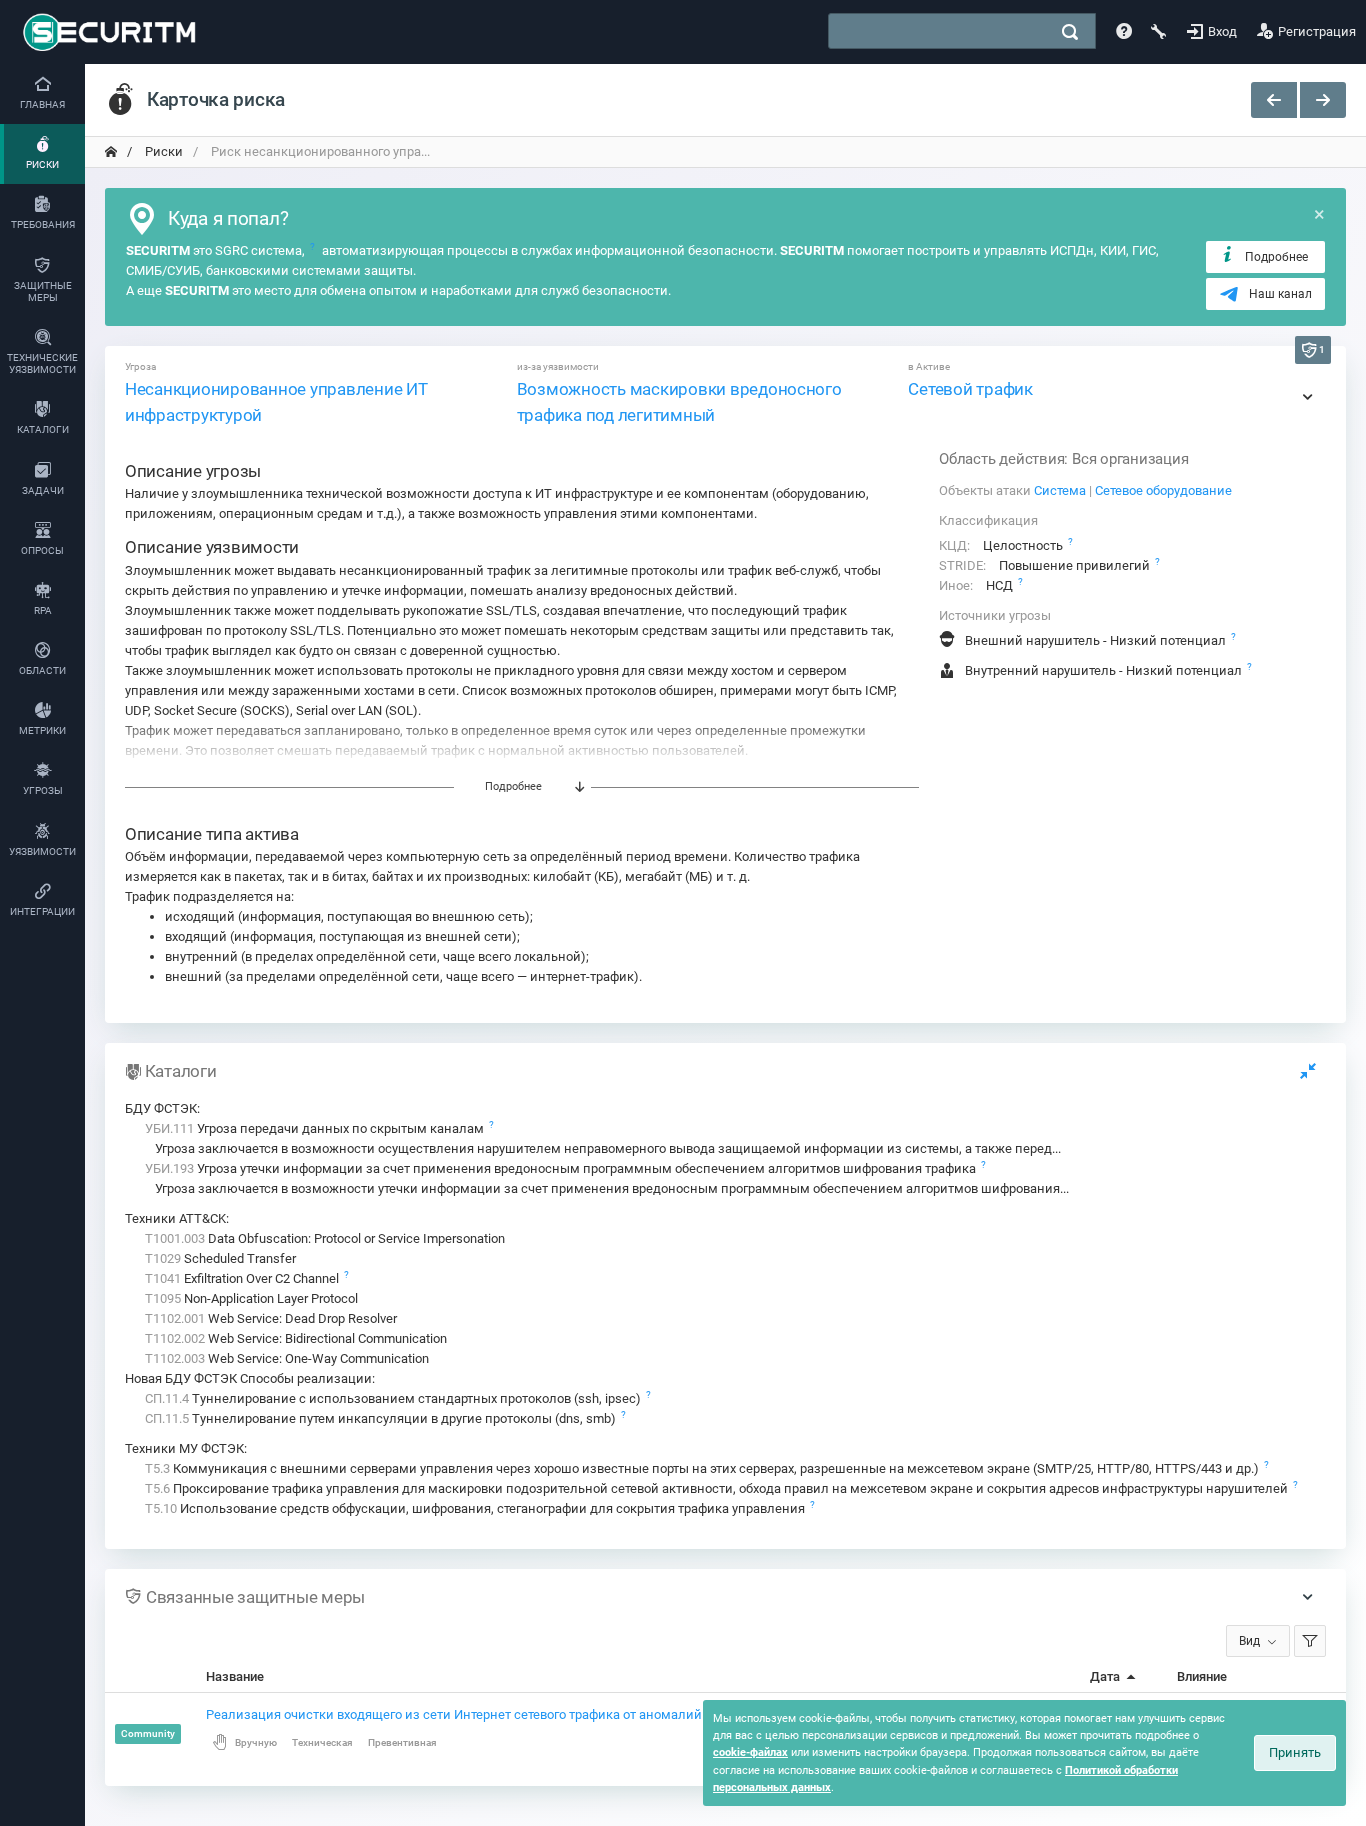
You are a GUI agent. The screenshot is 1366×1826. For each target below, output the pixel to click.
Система (1060, 490)
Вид (1249, 1641)
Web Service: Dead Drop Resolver (271, 1318)
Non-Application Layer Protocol (251, 1298)
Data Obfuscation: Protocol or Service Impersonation (325, 1238)
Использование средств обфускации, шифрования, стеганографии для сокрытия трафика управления (476, 1508)
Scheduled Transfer (220, 1258)
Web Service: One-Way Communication (287, 1358)
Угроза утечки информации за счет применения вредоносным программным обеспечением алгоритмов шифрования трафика (562, 1168)
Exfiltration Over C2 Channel (243, 1278)
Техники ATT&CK (175, 1218)
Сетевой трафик (970, 389)
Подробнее (1276, 257)
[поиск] (1070, 32)
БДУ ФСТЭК (161, 1108)
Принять (1295, 1752)
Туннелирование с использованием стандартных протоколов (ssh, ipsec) (394, 1398)
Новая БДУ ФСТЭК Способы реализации (248, 1378)
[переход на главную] (111, 152)
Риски (162, 151)
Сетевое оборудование (1163, 490)
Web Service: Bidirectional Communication (296, 1338)
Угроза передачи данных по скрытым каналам (316, 1128)
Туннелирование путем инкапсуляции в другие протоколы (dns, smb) (382, 1418)
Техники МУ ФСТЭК (184, 1448)
